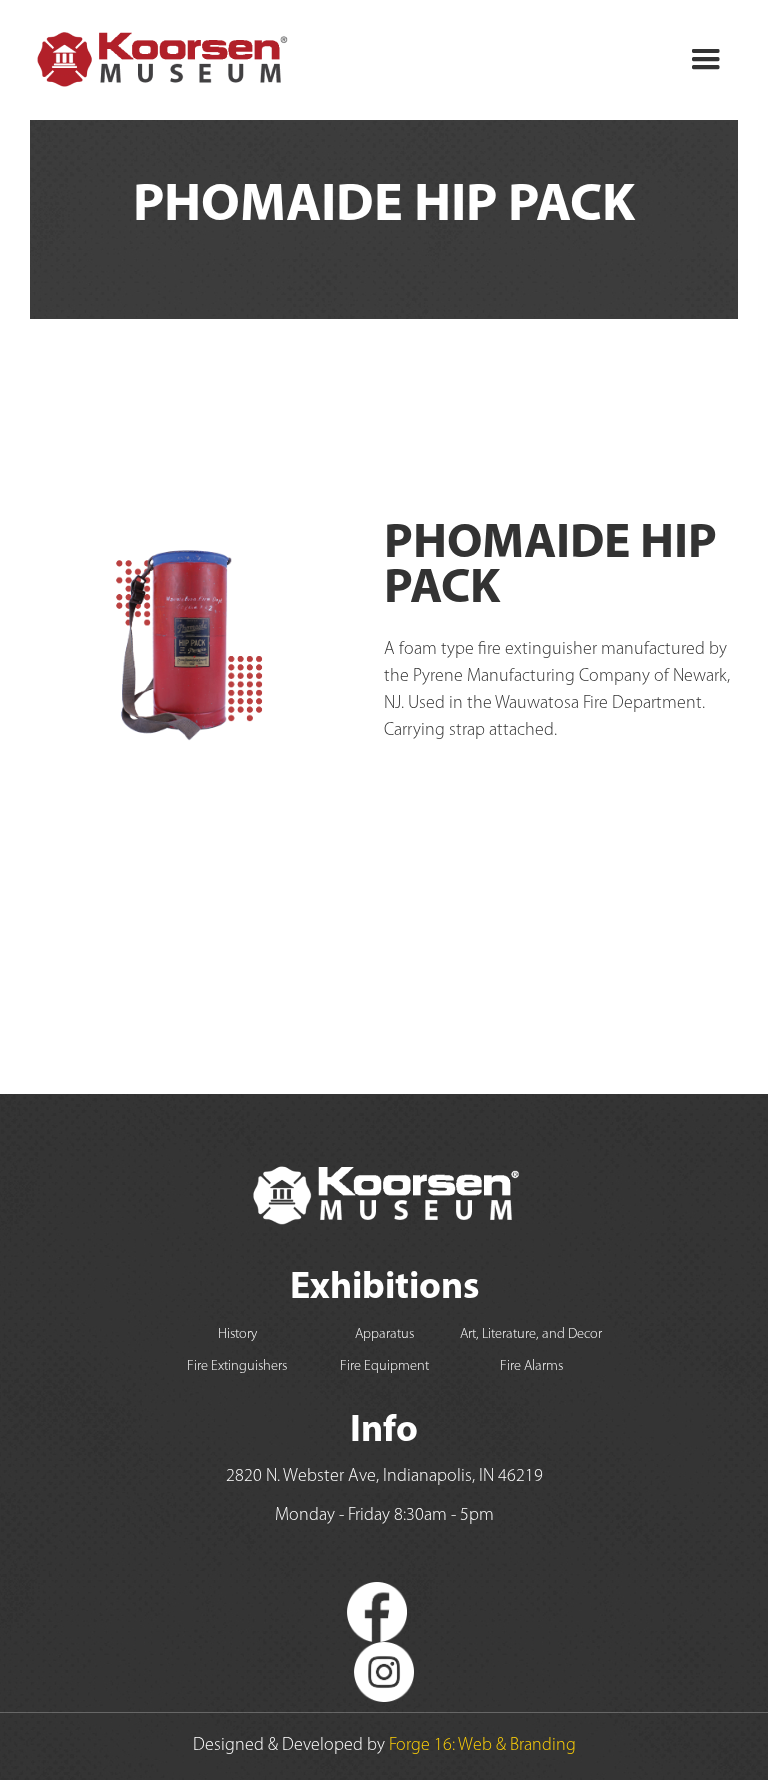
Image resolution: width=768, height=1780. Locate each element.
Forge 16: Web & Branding (482, 1746)
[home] (160, 60)
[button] (706, 60)
